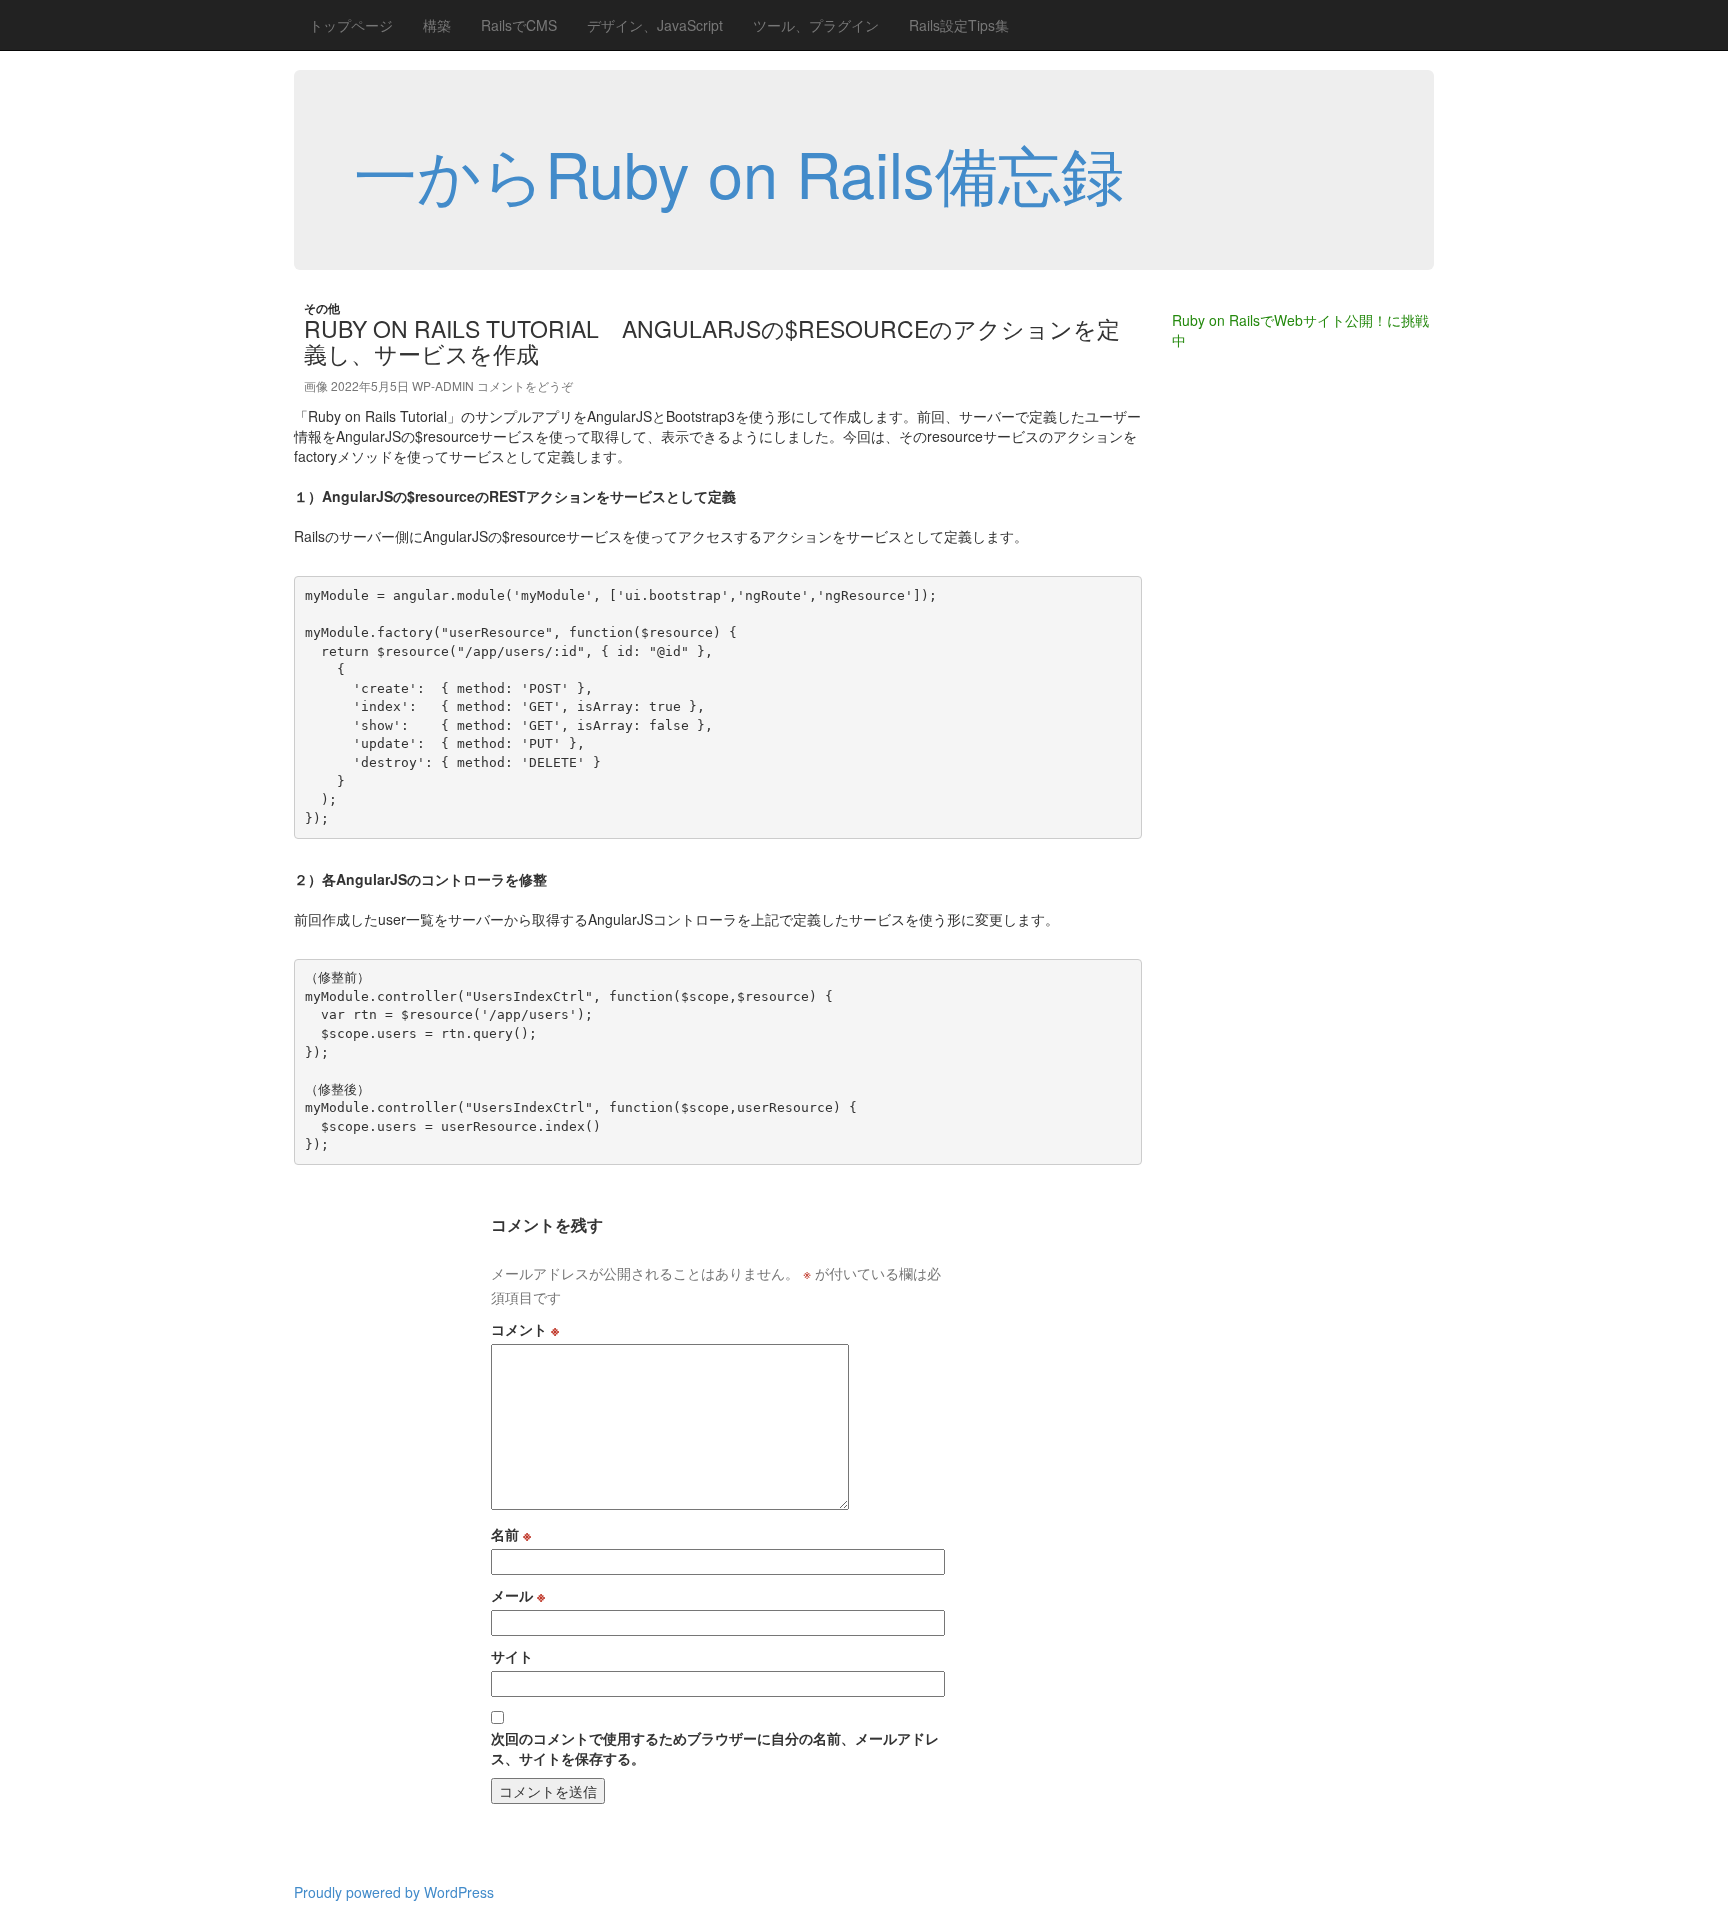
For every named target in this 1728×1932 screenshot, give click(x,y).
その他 (322, 308)
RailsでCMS (519, 25)
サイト (512, 1656)
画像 (316, 385)
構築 (437, 25)
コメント (525, 1329)
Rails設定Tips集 (959, 25)
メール (518, 1595)
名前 (511, 1534)
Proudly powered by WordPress (394, 1892)
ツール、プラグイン (816, 25)
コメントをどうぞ (525, 385)
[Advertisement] (1252, 690)
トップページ (351, 25)
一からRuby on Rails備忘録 (739, 172)
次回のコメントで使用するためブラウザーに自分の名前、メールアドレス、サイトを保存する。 (715, 1748)
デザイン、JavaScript (655, 25)
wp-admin (443, 385)
